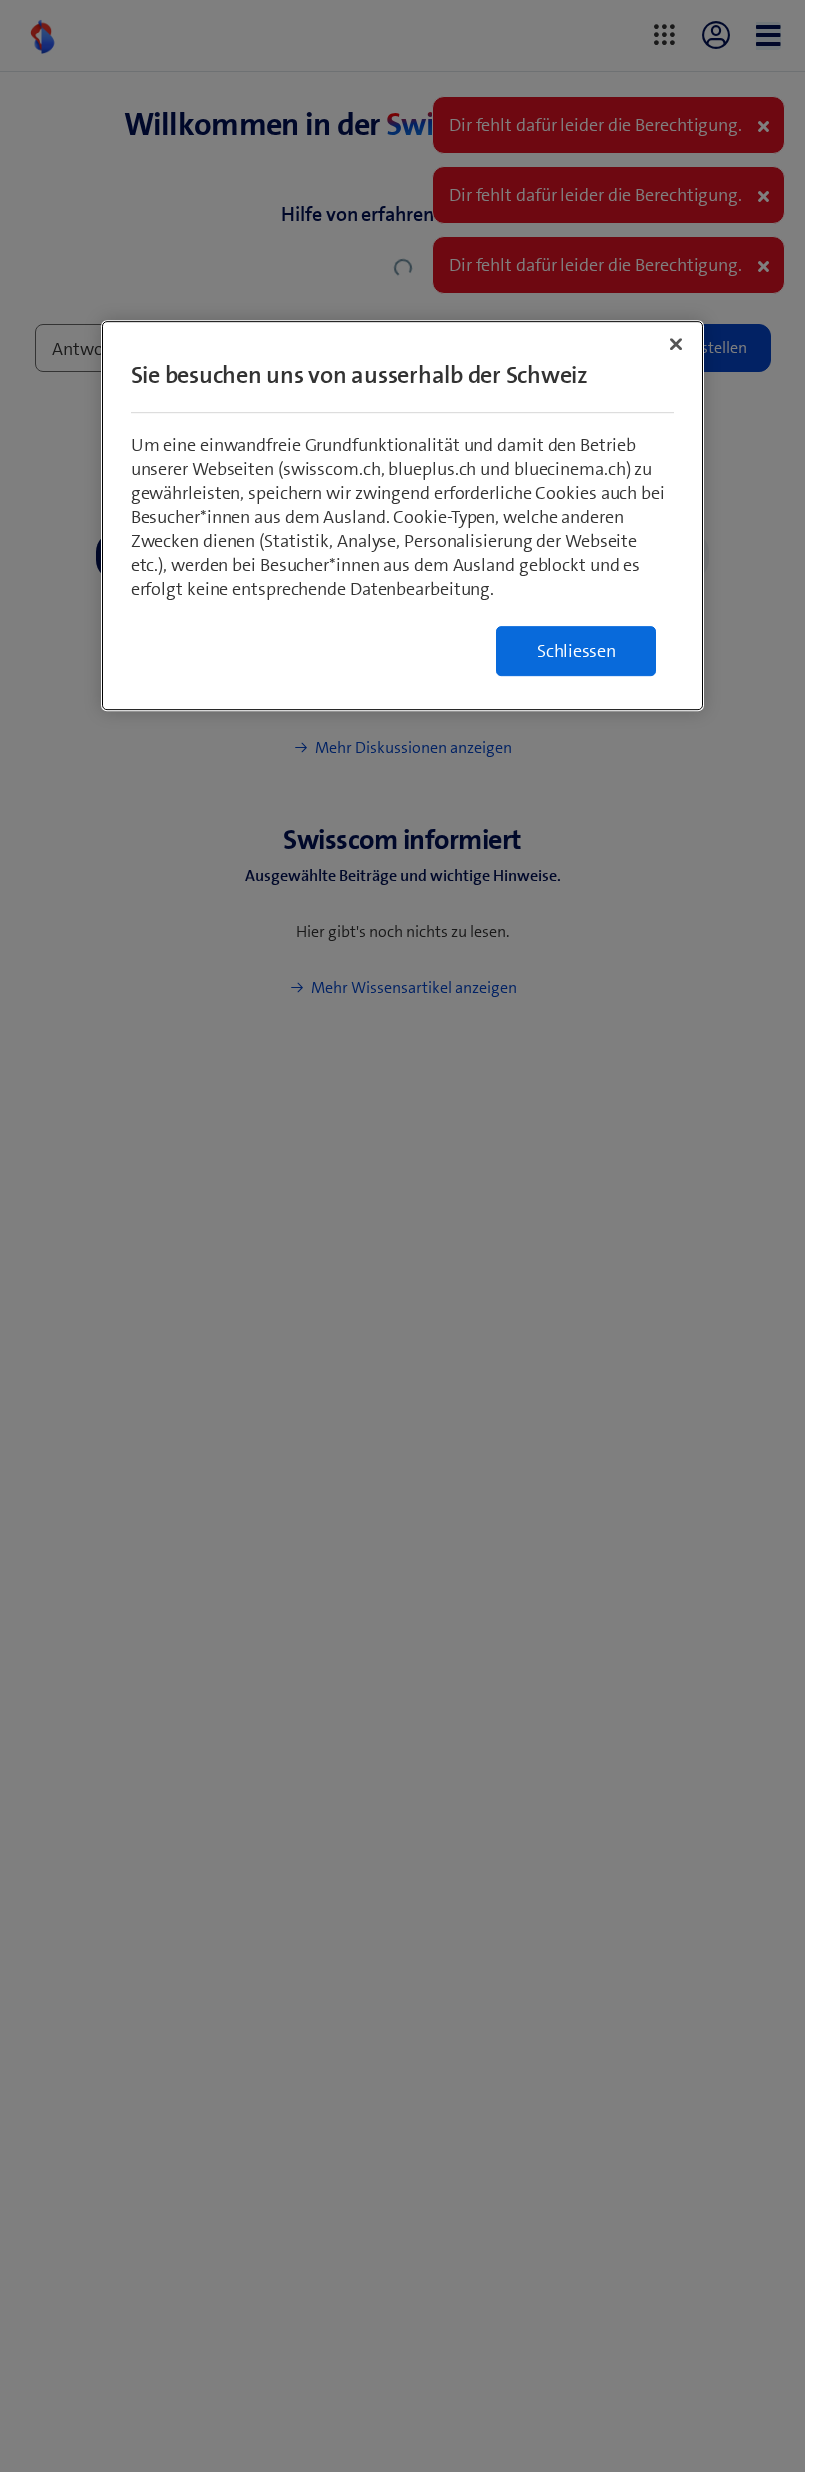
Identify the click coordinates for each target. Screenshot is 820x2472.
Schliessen (576, 651)
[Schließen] (676, 344)
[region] (403, 515)
